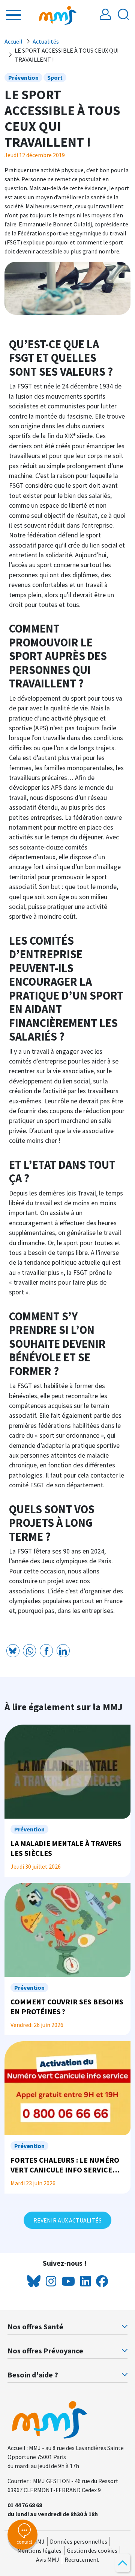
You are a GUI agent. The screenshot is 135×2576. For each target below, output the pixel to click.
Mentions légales (39, 2550)
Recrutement (82, 2559)
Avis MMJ (48, 2559)
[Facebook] (46, 1651)
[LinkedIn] (63, 1651)
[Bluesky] (13, 1651)
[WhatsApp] (29, 1651)
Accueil (13, 41)
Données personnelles (79, 2541)
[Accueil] (58, 15)
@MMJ (36, 2541)
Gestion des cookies (92, 2550)
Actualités (46, 41)
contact (24, 2542)
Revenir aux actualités (67, 2220)
